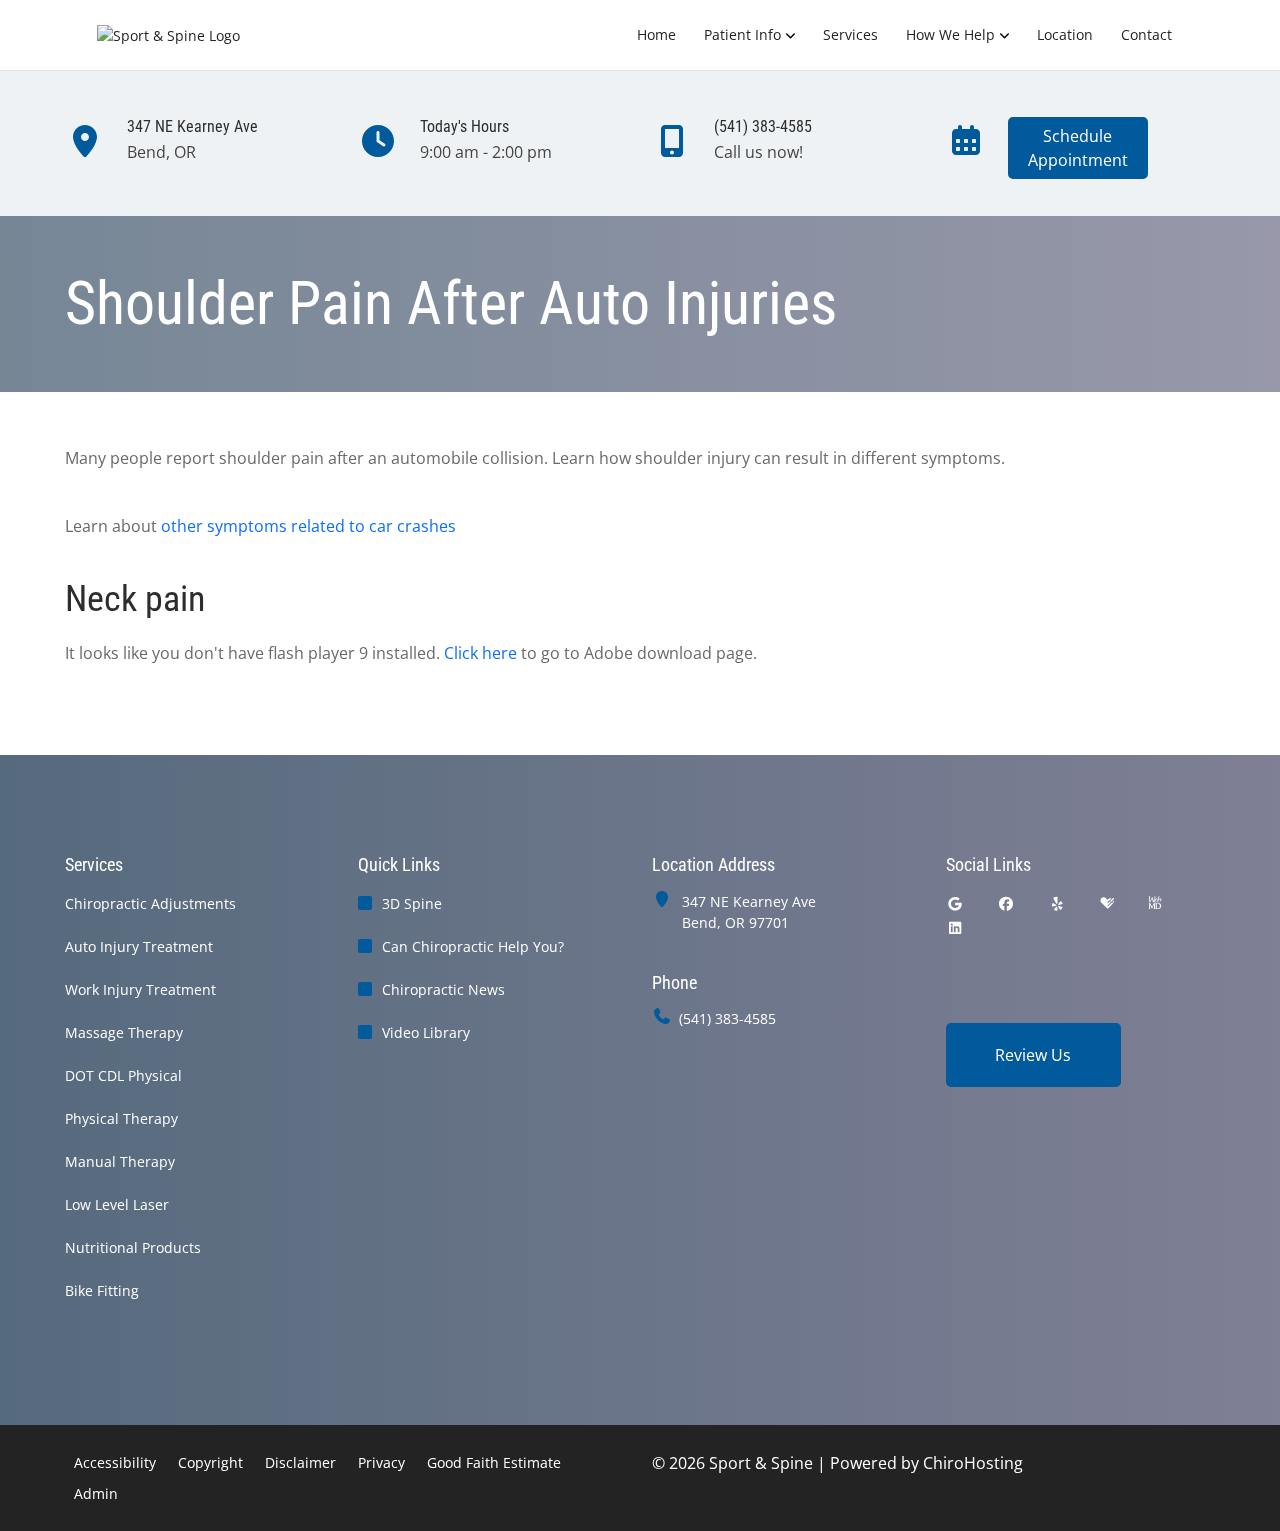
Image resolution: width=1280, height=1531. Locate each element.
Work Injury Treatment (140, 989)
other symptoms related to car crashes (308, 526)
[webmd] (1155, 903)
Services (850, 34)
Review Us (1033, 1055)
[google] (955, 903)
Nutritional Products (133, 1247)
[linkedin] (955, 927)
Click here (480, 653)
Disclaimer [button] (300, 1462)
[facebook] (1006, 903)
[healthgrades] (1107, 903)
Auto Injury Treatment (139, 946)
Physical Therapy (121, 1118)
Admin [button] (96, 1493)
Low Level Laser (117, 1204)
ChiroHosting (973, 1463)
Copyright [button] (210, 1462)
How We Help (950, 34)
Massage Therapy (124, 1032)
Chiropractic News (443, 989)
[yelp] (1058, 903)
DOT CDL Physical (123, 1075)
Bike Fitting (102, 1290)
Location (1065, 34)
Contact (1146, 34)
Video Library (426, 1032)
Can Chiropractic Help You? (473, 946)
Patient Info (742, 34)
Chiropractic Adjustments (150, 903)
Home (656, 34)
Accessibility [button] (115, 1462)
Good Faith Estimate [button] (494, 1462)
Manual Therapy (120, 1161)
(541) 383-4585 (727, 1018)
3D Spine (412, 903)
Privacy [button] (381, 1462)
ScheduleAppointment (1078, 148)
